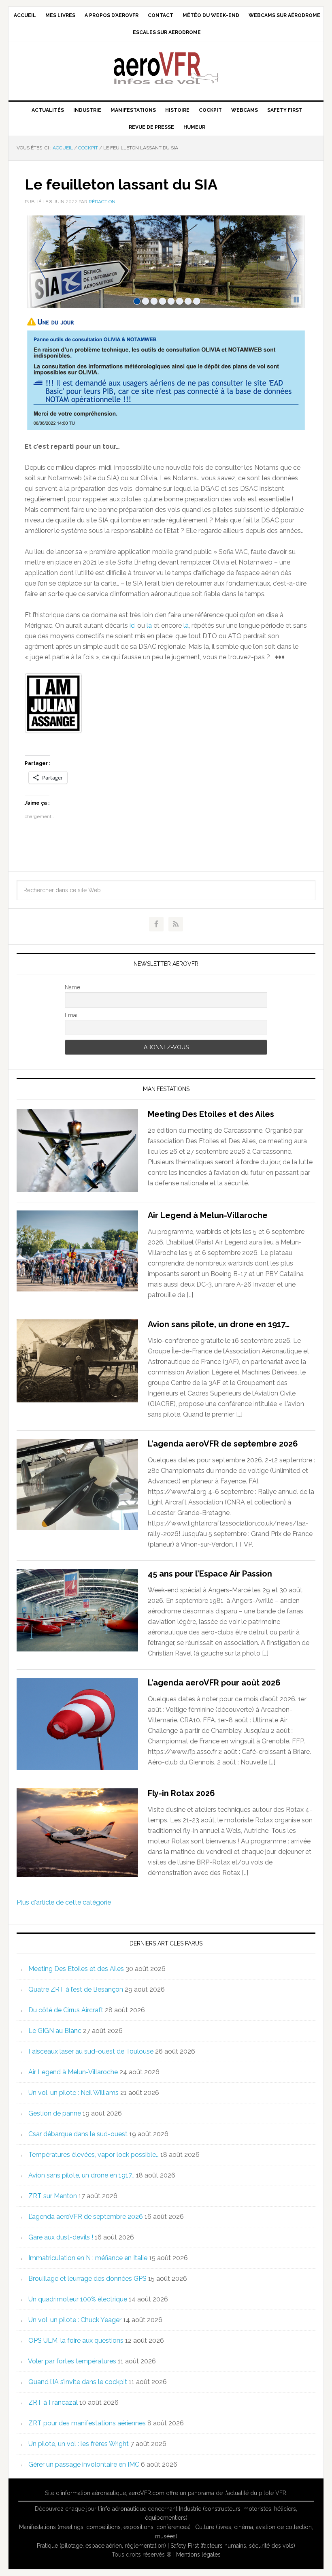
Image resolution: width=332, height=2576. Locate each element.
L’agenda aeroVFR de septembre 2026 (223, 1444)
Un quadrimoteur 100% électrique (78, 2299)
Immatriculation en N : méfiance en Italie (88, 2258)
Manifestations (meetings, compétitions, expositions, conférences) (105, 2527)
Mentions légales (198, 2555)
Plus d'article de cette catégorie (64, 1902)
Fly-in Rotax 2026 (181, 1793)
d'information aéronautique (91, 2493)
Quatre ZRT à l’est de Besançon (76, 1989)
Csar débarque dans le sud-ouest (78, 2134)
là (149, 625)
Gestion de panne (55, 2113)
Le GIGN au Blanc (55, 2031)
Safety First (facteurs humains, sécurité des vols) (233, 2546)
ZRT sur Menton (53, 2196)
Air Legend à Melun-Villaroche (208, 1215)
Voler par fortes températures (72, 2361)
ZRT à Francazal (53, 2402)
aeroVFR (166, 68)
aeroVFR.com (147, 2493)
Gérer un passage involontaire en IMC (84, 2464)
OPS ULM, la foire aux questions (76, 2341)
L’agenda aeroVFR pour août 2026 (214, 1683)
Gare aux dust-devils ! (61, 2237)
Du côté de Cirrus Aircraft (66, 2010)
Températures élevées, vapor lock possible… (94, 2155)
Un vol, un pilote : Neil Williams (73, 2093)
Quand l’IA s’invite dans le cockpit (78, 2382)
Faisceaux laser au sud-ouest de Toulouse (91, 2051)
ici (133, 625)
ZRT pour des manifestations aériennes (87, 2423)
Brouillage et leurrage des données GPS (87, 2279)
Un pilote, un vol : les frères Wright (79, 2444)
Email (72, 1015)
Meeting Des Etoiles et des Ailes (211, 1114)
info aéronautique (123, 2509)
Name (72, 987)
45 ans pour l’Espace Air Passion (210, 1574)
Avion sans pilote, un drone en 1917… (219, 1324)
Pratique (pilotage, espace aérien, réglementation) (101, 2546)
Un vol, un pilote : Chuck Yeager (75, 2320)
